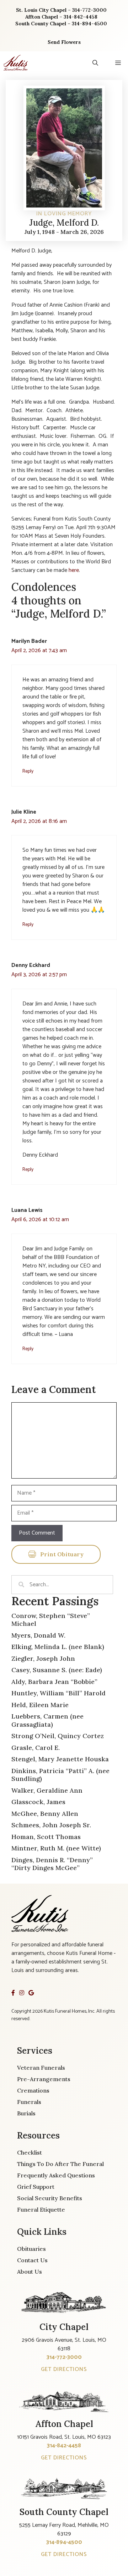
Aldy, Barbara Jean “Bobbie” (54, 1682)
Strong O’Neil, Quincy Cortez (58, 1736)
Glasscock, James (38, 1802)
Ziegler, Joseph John (43, 1658)
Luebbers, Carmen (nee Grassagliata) (47, 1720)
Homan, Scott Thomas (46, 1837)
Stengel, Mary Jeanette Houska (60, 1759)
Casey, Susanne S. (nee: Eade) (57, 1670)
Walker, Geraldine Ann (47, 1790)
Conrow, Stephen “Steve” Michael (51, 1620)
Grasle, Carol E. (36, 1748)
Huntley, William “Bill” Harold (58, 1693)
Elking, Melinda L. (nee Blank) (58, 1647)
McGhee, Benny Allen (45, 1814)
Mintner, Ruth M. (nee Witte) (56, 1848)
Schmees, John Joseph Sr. (51, 1825)
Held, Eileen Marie (40, 1705)
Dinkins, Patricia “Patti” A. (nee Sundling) (60, 1775)
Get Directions (64, 2369)
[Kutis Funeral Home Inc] (16, 63)
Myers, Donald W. (38, 1635)
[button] (95, 63)
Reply (28, 771)
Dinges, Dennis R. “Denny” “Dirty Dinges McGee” (52, 1864)
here (74, 570)
